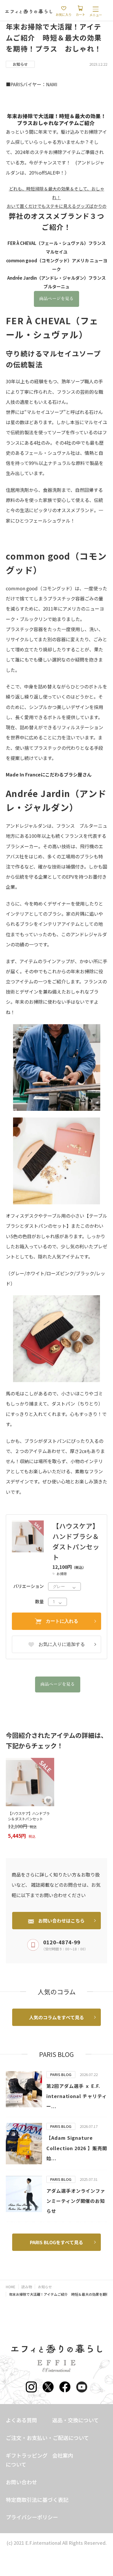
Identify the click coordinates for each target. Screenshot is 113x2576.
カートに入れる (62, 1621)
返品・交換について (75, 2420)
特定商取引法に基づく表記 (37, 2500)
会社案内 (63, 2455)
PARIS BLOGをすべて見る (57, 2242)
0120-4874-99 (62, 1942)
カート (80, 14)
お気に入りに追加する (62, 1644)
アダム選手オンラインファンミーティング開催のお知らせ (76, 2201)
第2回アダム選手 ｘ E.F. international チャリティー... (77, 2096)
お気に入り (64, 14)
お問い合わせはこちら (61, 1921)
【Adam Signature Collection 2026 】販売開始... (77, 2148)
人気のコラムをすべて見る (57, 2017)
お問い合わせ (21, 2482)
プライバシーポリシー (32, 2517)
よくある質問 (21, 2420)
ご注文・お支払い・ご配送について (47, 2438)
